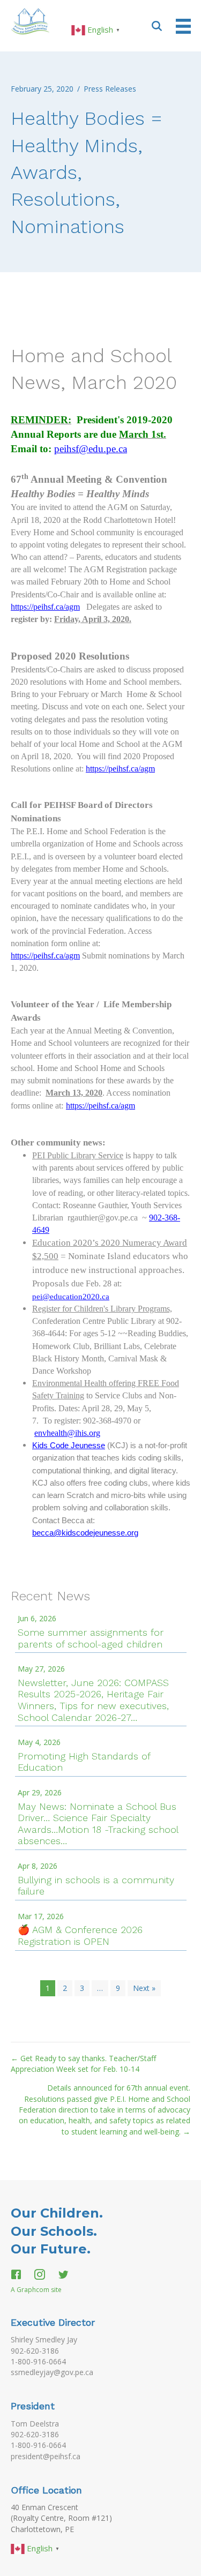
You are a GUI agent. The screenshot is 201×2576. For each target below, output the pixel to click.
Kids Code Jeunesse (69, 1446)
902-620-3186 (35, 2351)
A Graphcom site (36, 2290)
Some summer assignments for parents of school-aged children (91, 1638)
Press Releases (110, 89)
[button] (157, 25)
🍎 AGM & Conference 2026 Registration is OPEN (80, 1935)
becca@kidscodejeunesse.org (85, 1533)
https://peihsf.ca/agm (45, 607)
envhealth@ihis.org (67, 1433)
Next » (144, 1988)
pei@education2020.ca (71, 1297)
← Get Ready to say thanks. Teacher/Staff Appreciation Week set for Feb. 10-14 (83, 2064)
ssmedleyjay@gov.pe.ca (52, 2372)
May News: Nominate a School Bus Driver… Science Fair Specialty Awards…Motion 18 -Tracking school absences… (98, 1824)
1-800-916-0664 (38, 2361)
